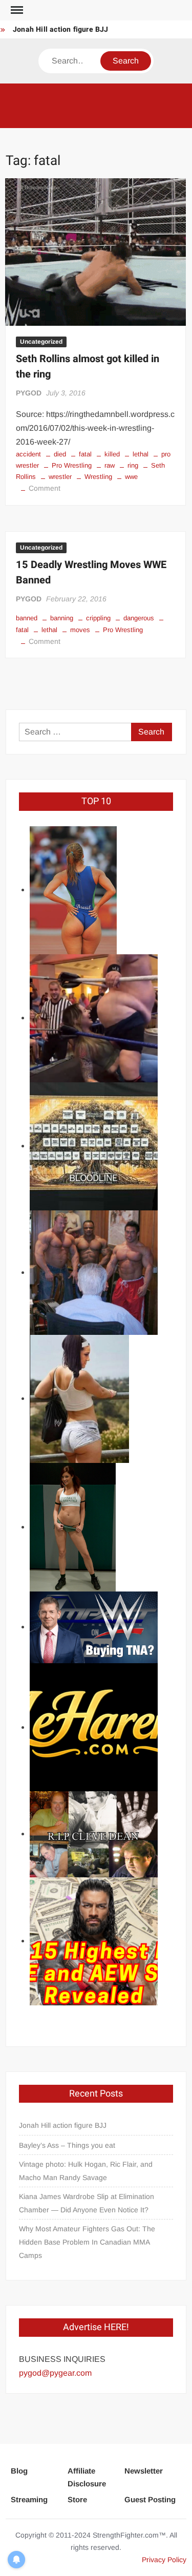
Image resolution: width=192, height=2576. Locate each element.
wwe (131, 477)
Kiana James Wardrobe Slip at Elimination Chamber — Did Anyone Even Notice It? (87, 2203)
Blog (19, 2471)
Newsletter (144, 2471)
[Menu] (16, 10)
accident (28, 454)
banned (27, 618)
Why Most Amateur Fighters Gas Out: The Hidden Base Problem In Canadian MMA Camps (87, 2242)
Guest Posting (150, 2499)
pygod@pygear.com (55, 2373)
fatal (85, 454)
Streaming (29, 2499)
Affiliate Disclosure (87, 2477)
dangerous (139, 618)
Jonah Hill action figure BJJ (61, 29)
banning (62, 618)
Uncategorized (41, 342)
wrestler (60, 477)
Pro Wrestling (72, 465)
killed (112, 454)
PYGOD (29, 393)
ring (133, 465)
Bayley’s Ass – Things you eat (67, 2145)
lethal (141, 454)
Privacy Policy (164, 2560)
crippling (98, 618)
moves (80, 630)
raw (110, 465)
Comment (45, 488)
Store (77, 2499)
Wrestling (98, 477)
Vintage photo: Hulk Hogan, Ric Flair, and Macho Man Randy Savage (86, 2171)
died (60, 454)
